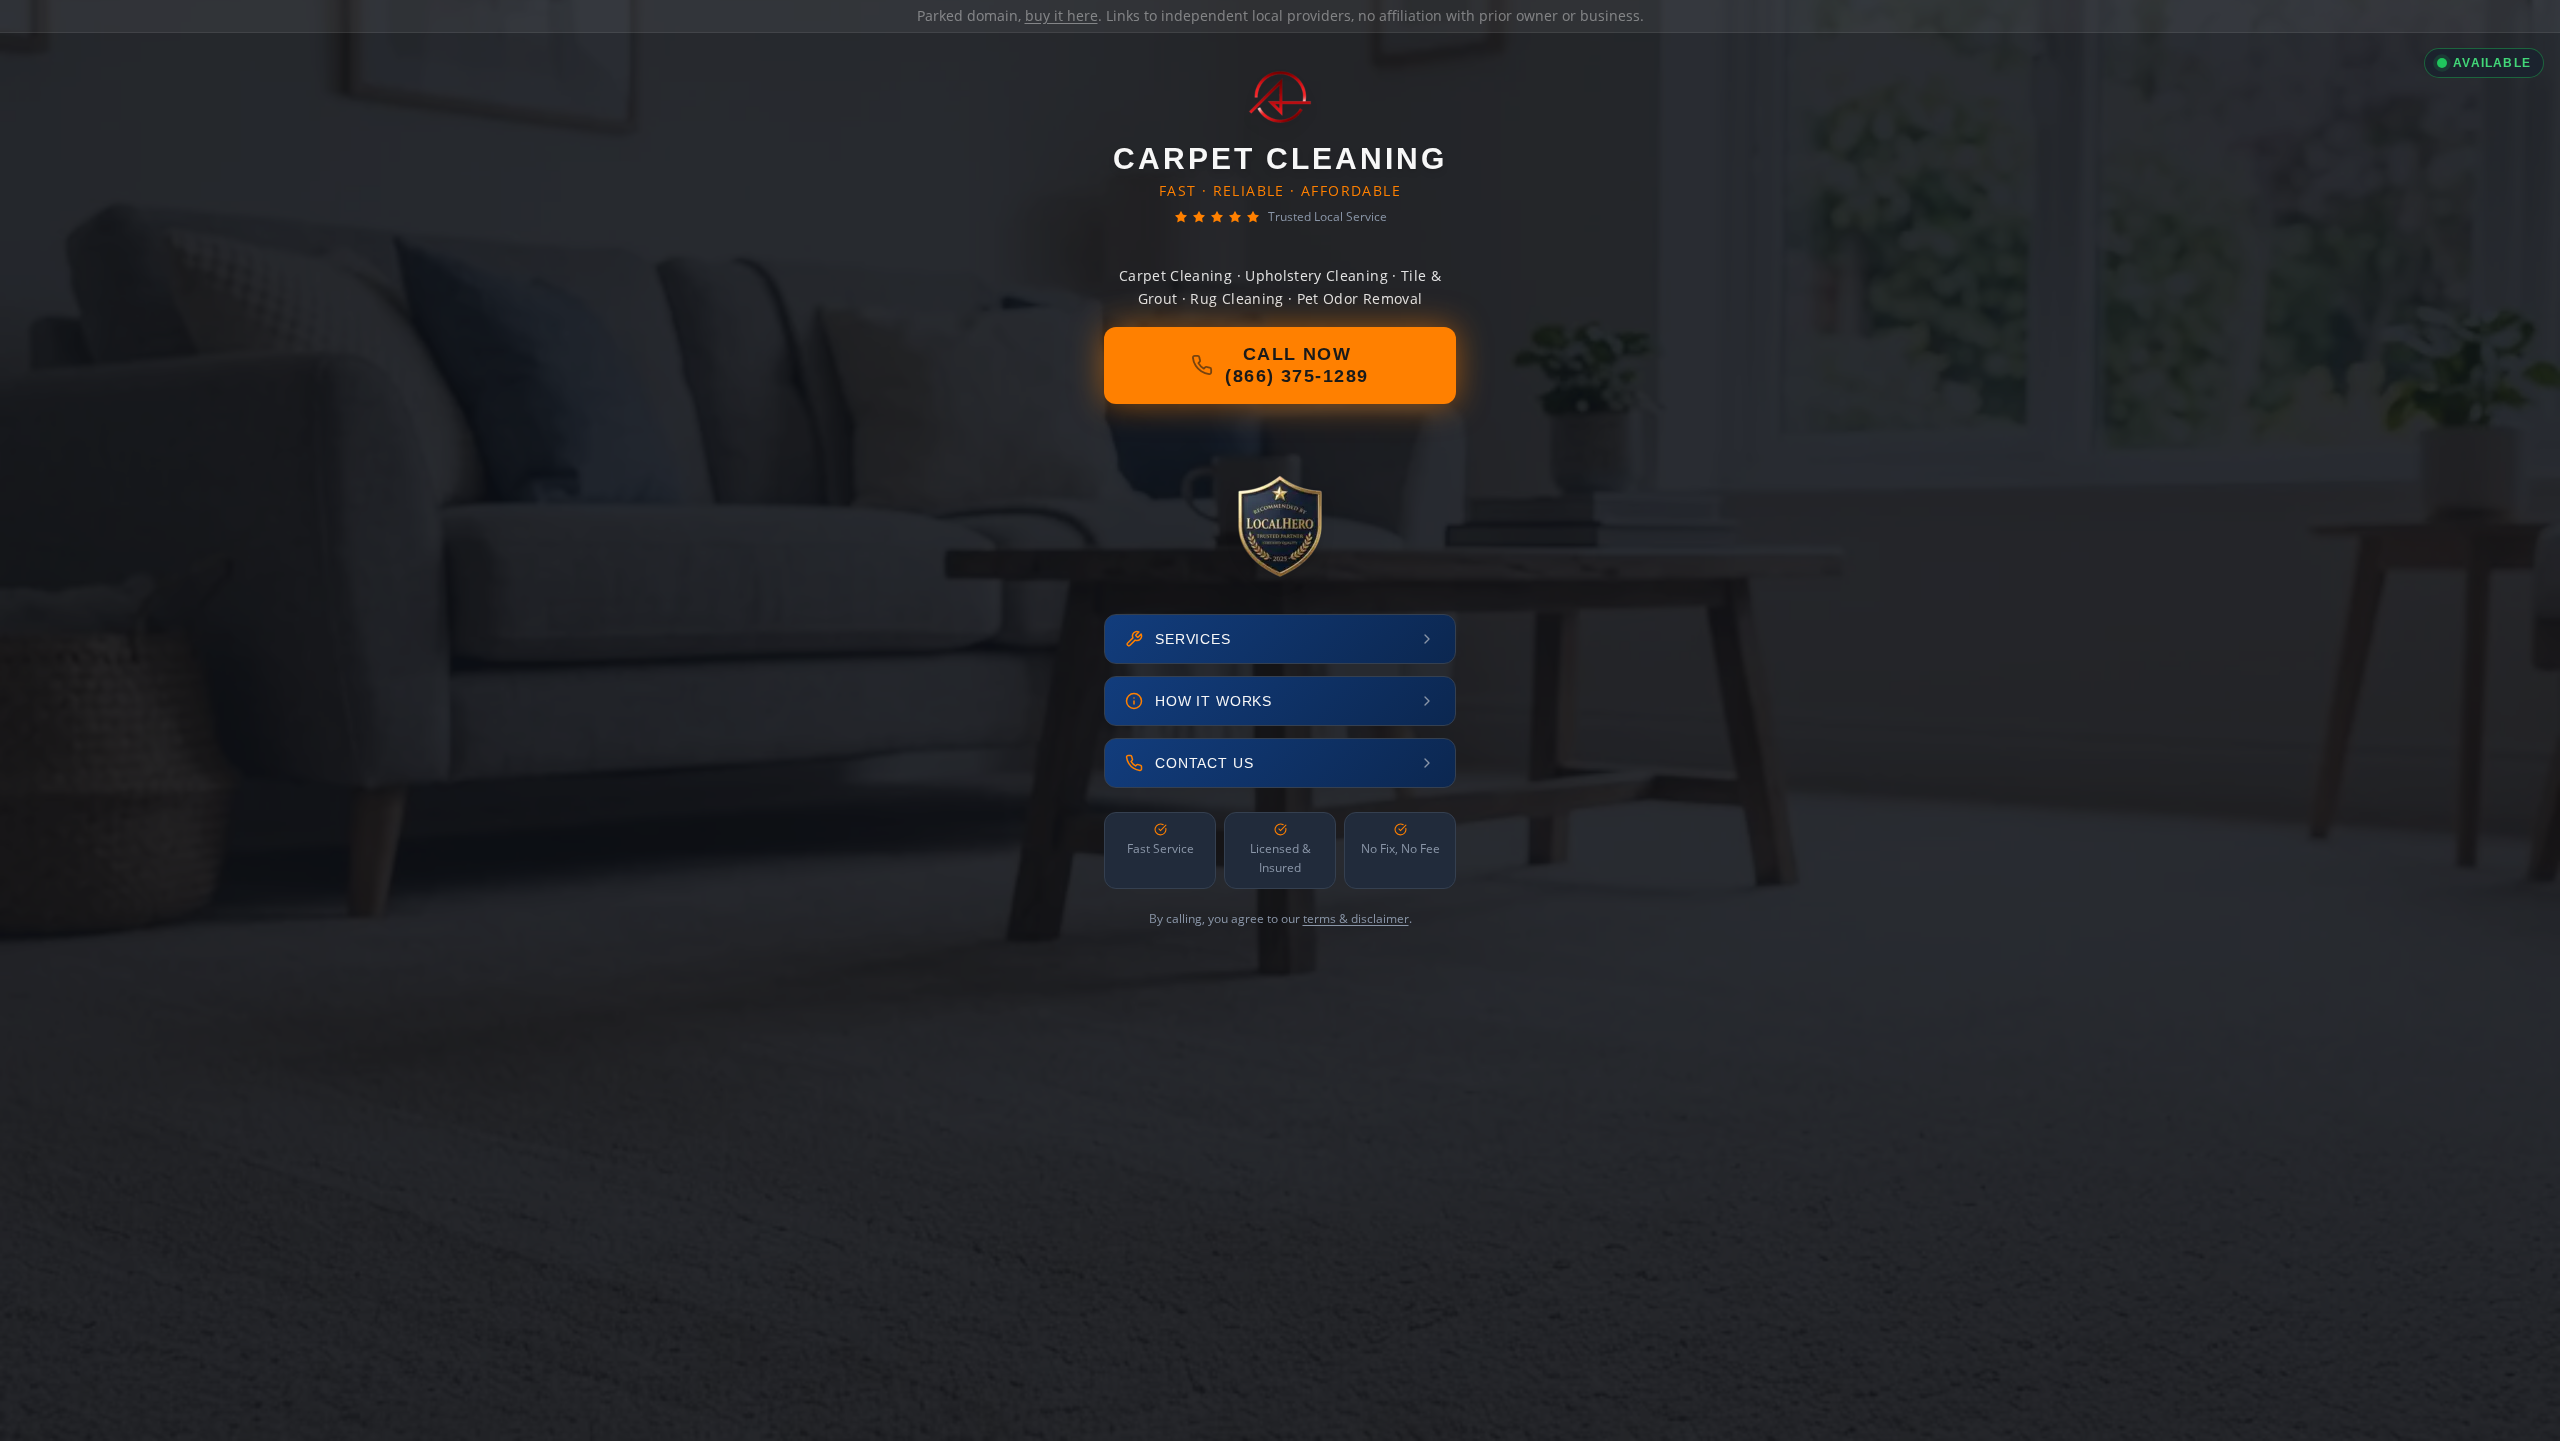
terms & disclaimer (1356, 918)
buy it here (1061, 15)
